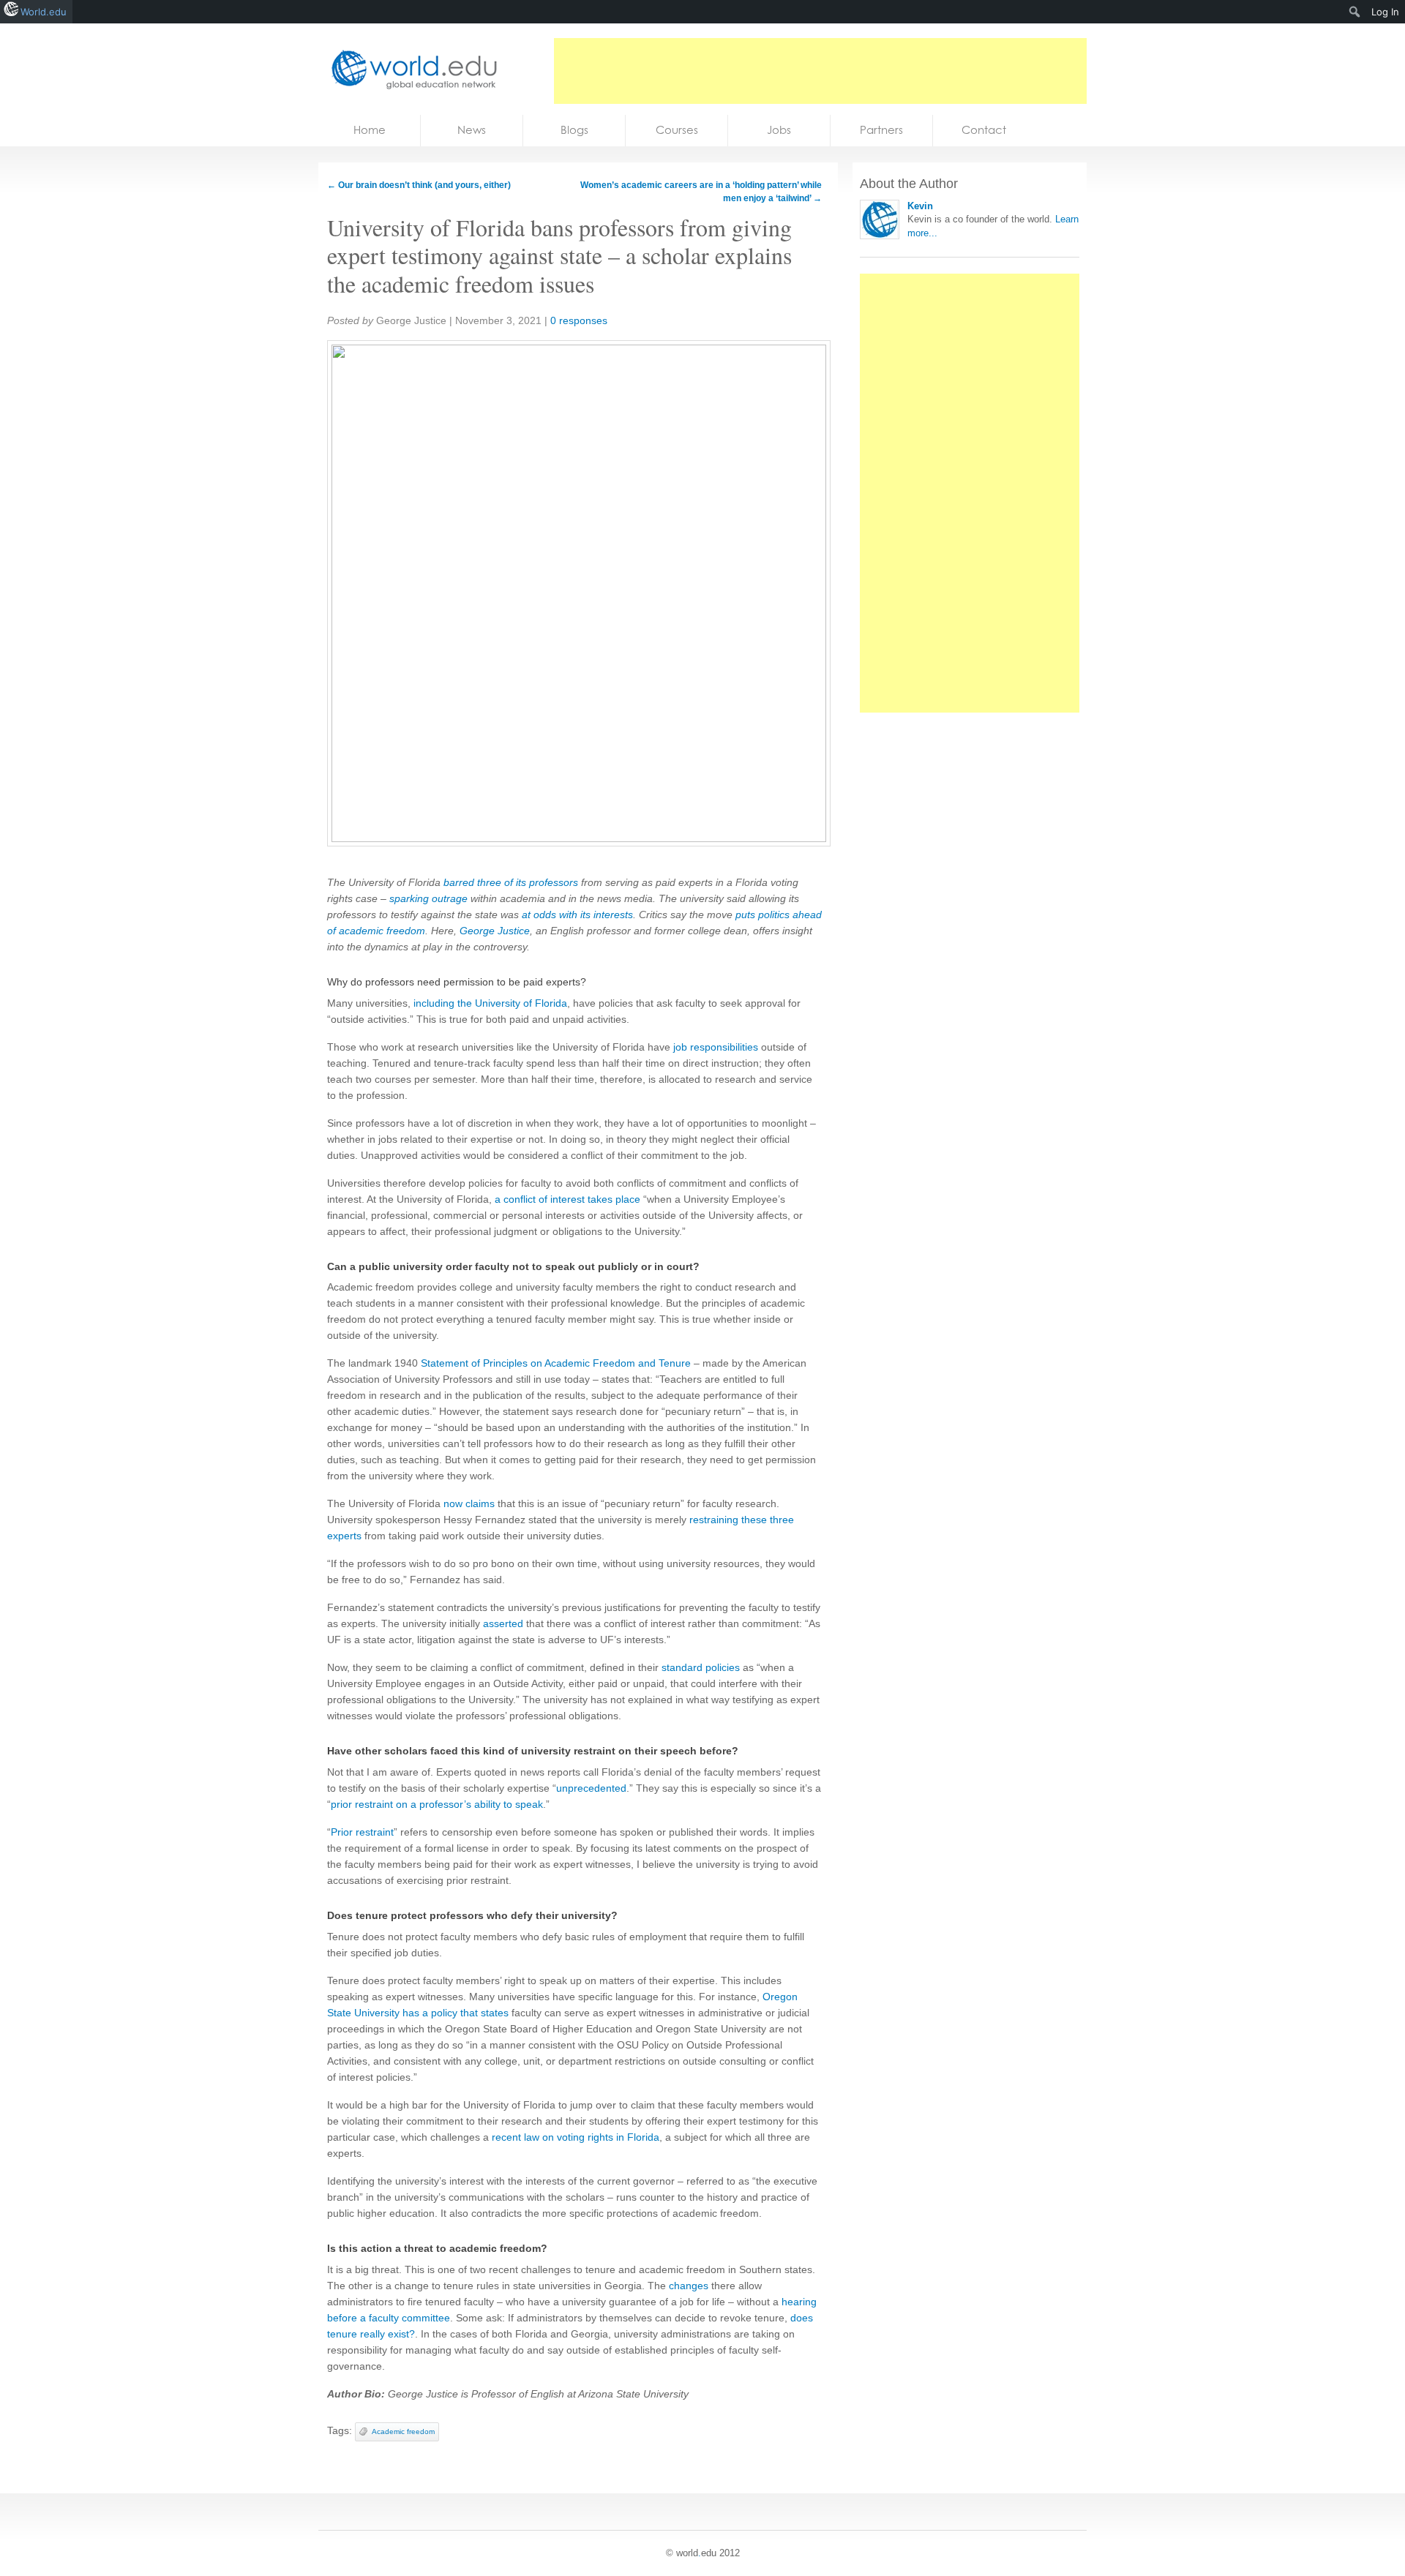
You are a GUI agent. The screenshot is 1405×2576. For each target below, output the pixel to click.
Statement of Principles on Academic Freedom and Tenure (556, 1363)
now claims (469, 1503)
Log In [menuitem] (1385, 12)
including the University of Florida (490, 1003)
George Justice (495, 931)
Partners (881, 130)
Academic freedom (403, 2432)
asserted (503, 1623)
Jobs (779, 130)
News (472, 130)
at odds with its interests (577, 915)
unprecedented (591, 1788)
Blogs (574, 130)
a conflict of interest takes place (567, 1199)
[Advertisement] (820, 71)
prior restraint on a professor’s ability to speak (437, 1804)
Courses (677, 130)
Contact (984, 130)
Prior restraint (362, 1832)
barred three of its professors (511, 882)
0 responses (579, 320)
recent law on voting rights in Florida (576, 2137)
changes (689, 2286)
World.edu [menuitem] (44, 12)
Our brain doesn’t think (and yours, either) (419, 185)
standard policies (701, 1667)
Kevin (920, 206)
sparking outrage (428, 898)
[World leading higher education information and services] (410, 69)
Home (370, 130)
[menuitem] (1355, 12)
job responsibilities (716, 1047)
